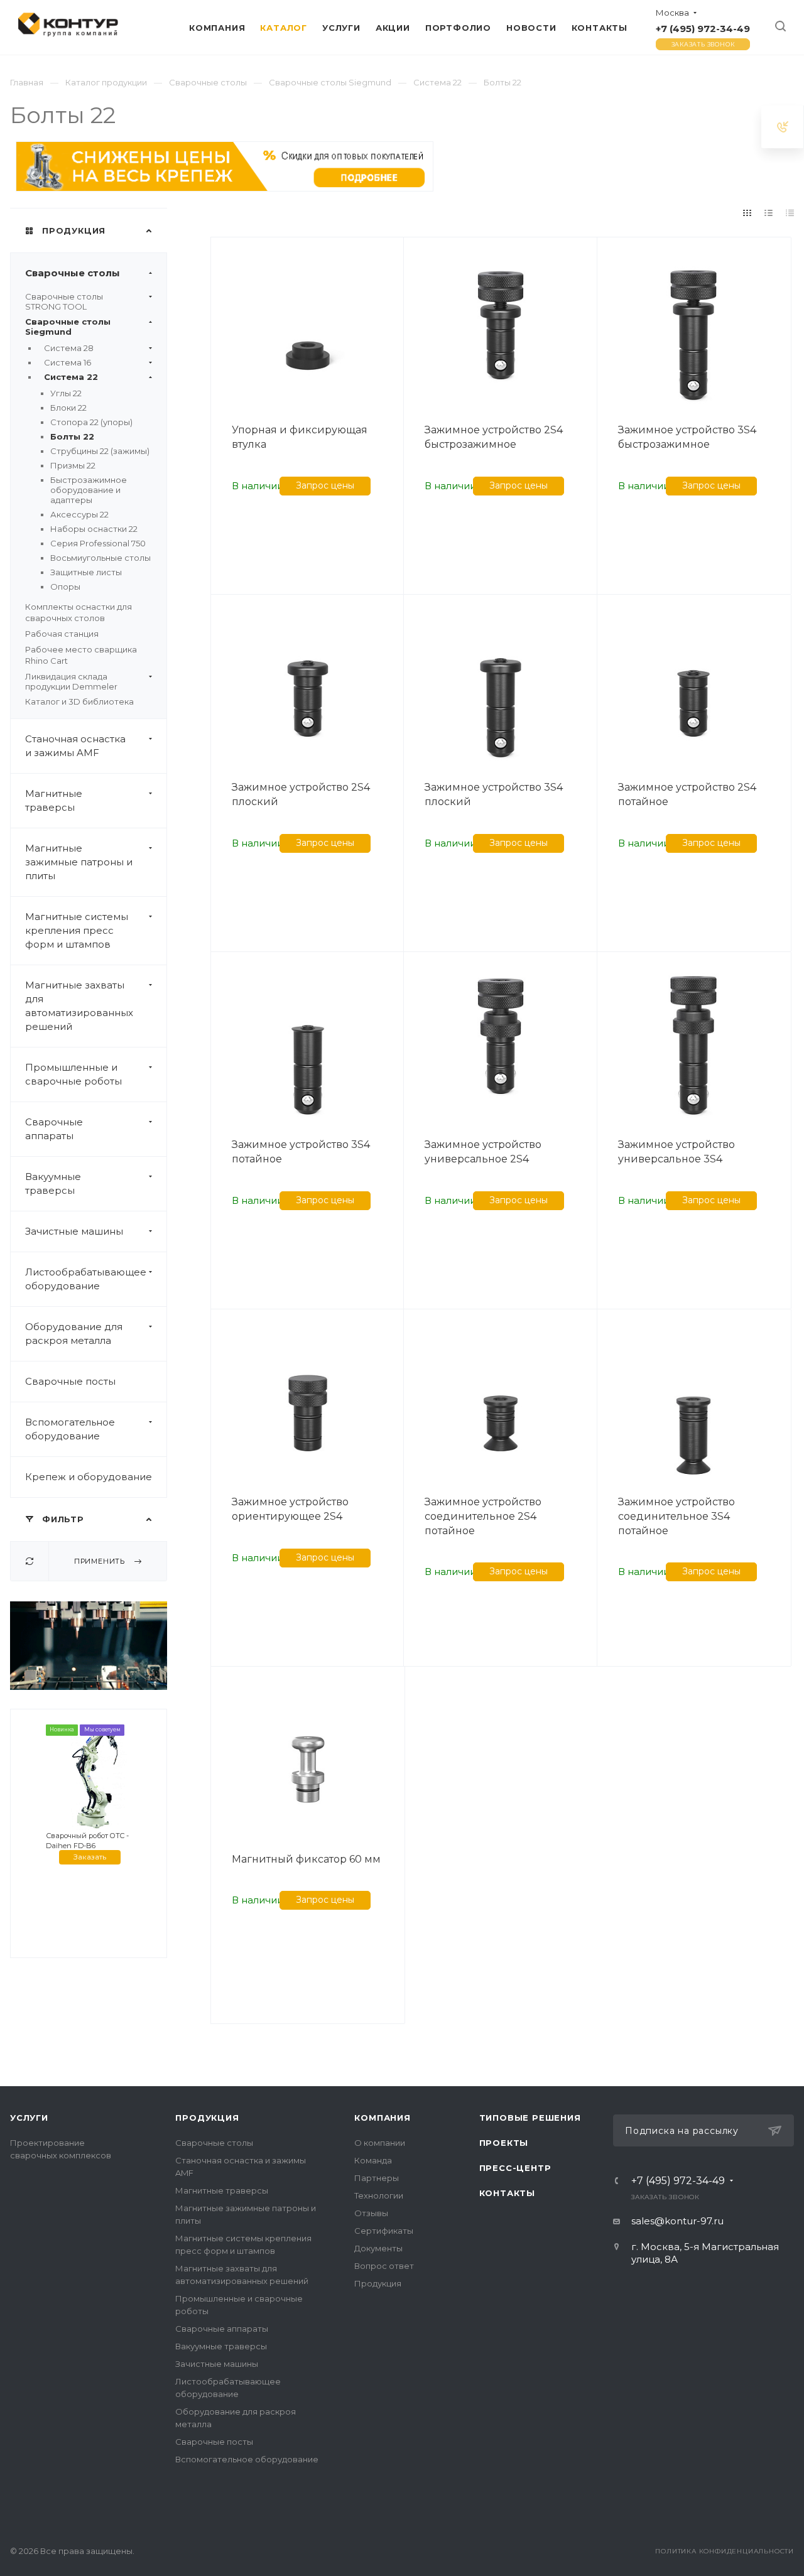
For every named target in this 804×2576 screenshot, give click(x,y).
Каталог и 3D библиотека (79, 701)
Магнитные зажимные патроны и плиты (79, 862)
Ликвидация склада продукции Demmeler (71, 681)
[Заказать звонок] (783, 127)
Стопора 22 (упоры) (91, 422)
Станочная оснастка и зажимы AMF (75, 746)
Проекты (504, 2143)
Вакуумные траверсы (53, 1183)
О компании (380, 2143)
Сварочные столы (73, 273)
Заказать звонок (703, 44)
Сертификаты (384, 2231)
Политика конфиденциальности (725, 2551)
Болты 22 (72, 436)
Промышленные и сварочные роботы (73, 1074)
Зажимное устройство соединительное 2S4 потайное (483, 1516)
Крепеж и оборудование (89, 1477)
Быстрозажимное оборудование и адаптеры (89, 490)
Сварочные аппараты (54, 1129)
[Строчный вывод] (769, 213)
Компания (382, 2118)
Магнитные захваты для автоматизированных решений (79, 1006)
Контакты (507, 2193)
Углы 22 (66, 393)
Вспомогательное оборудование (70, 1429)
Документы (378, 2248)
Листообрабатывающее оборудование (86, 1279)
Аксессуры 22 (79, 514)
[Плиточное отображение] (747, 213)
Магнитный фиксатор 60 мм (306, 1859)
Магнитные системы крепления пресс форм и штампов (77, 930)
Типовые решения (530, 2118)
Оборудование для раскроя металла (74, 1334)
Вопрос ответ (384, 2266)
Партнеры (377, 2178)
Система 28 (69, 348)
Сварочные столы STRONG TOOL (64, 301)
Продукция (207, 2118)
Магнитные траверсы (54, 800)
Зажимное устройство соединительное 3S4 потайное (676, 1516)
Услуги (29, 2118)
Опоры (65, 587)
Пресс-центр (515, 2168)
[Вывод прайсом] (790, 213)
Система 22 (71, 377)
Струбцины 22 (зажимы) (100, 451)
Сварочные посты (70, 1381)
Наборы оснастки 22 (94, 529)
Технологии (379, 2195)
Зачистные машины (74, 1231)
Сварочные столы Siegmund (68, 327)
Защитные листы (86, 572)
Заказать (90, 1857)
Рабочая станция (62, 634)
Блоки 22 (68, 408)
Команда (373, 2160)
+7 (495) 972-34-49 (703, 29)
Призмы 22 (73, 465)
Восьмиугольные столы (100, 558)
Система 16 (68, 362)
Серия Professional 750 (98, 543)
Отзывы (371, 2213)
